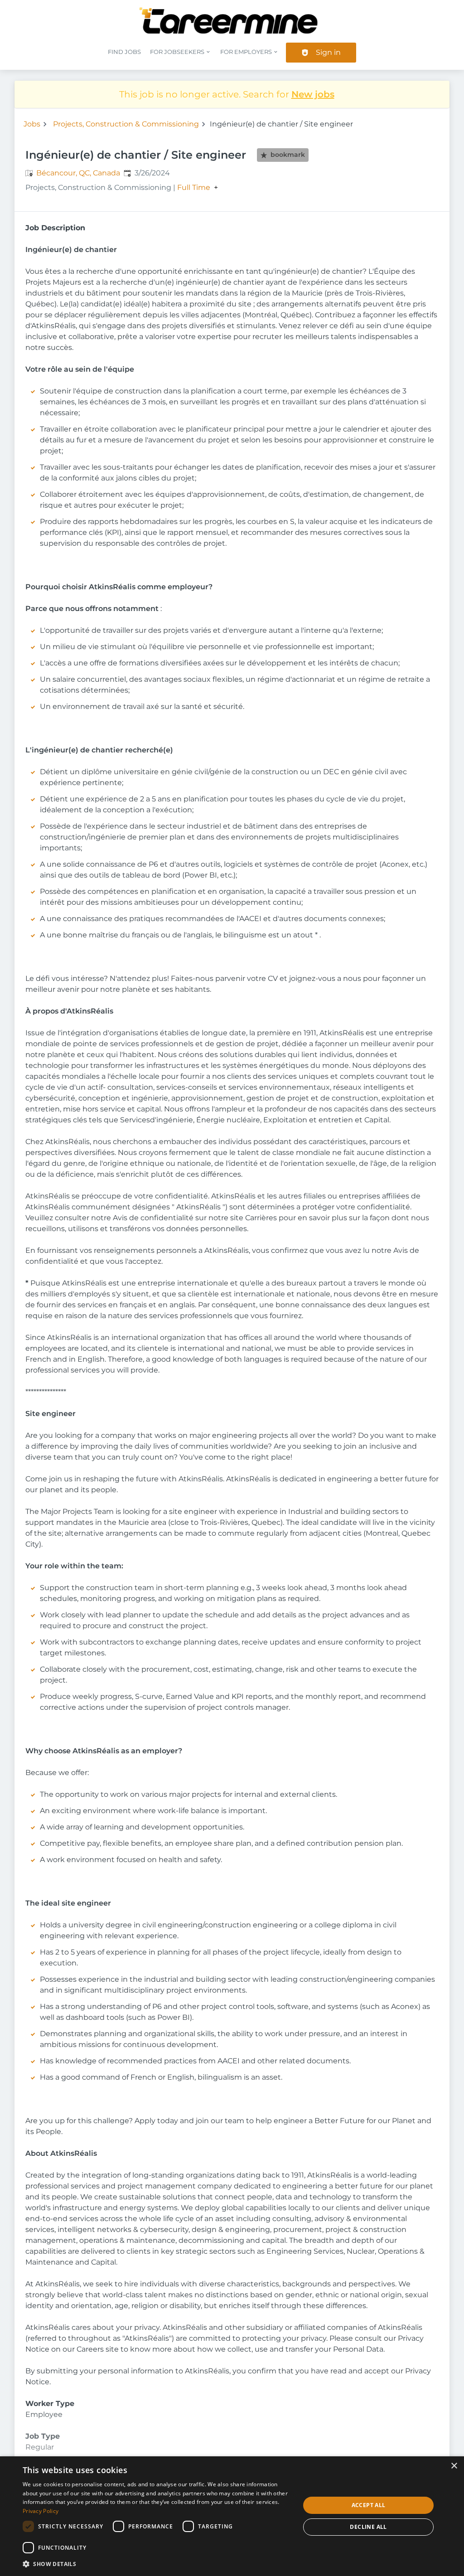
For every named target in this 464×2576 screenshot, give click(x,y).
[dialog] (232, 2516)
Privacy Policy (41, 2511)
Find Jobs (124, 52)
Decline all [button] (368, 2527)
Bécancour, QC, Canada (78, 173)
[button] (157, 2564)
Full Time (194, 188)
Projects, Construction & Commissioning (126, 124)
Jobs (32, 124)
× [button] (454, 2466)
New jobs (313, 94)
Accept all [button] (369, 2505)
